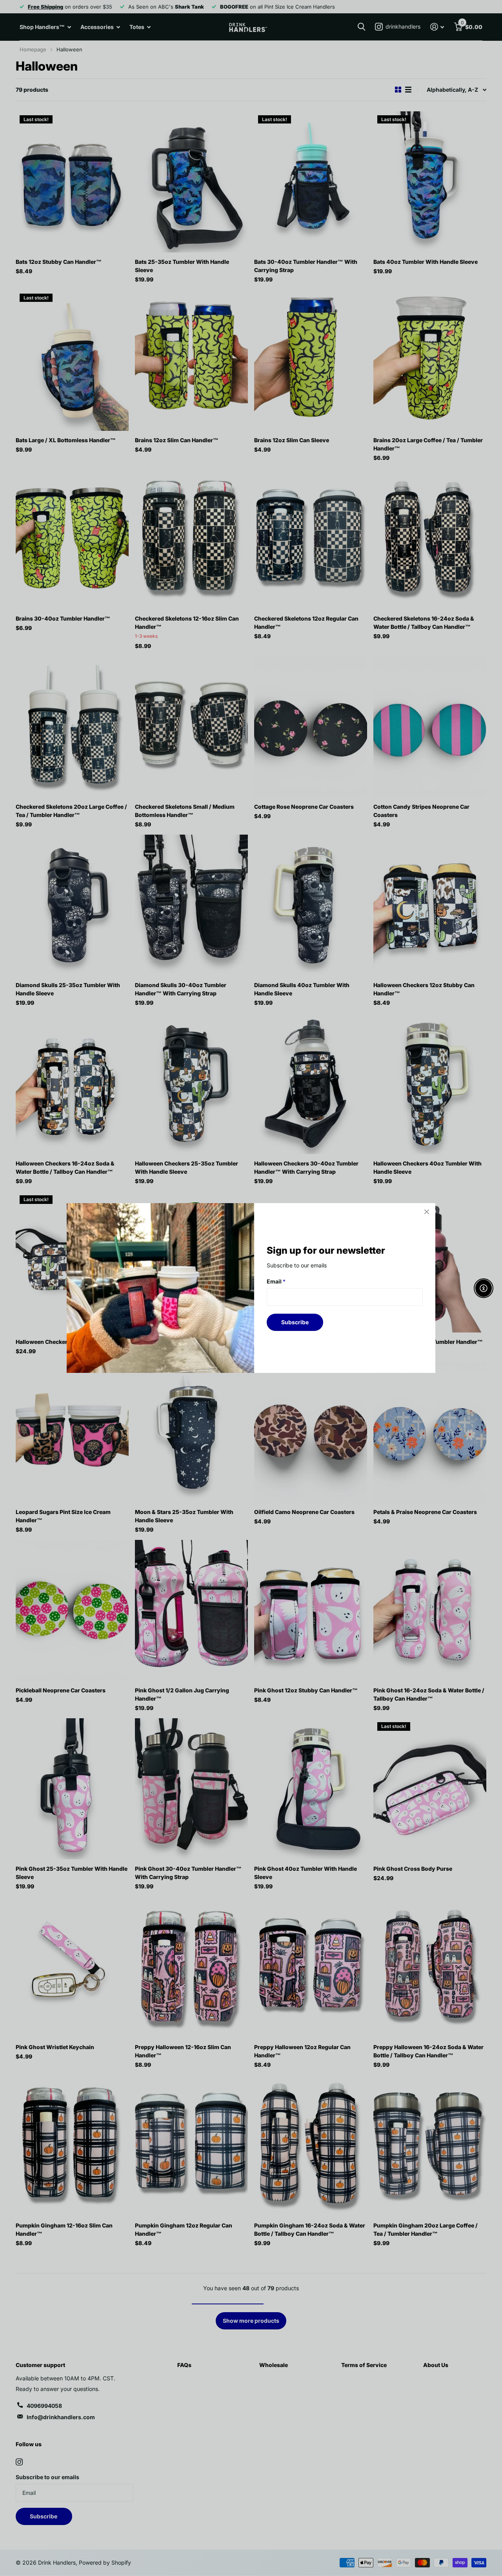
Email (276, 1281)
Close (427, 1212)
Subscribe (295, 1322)
